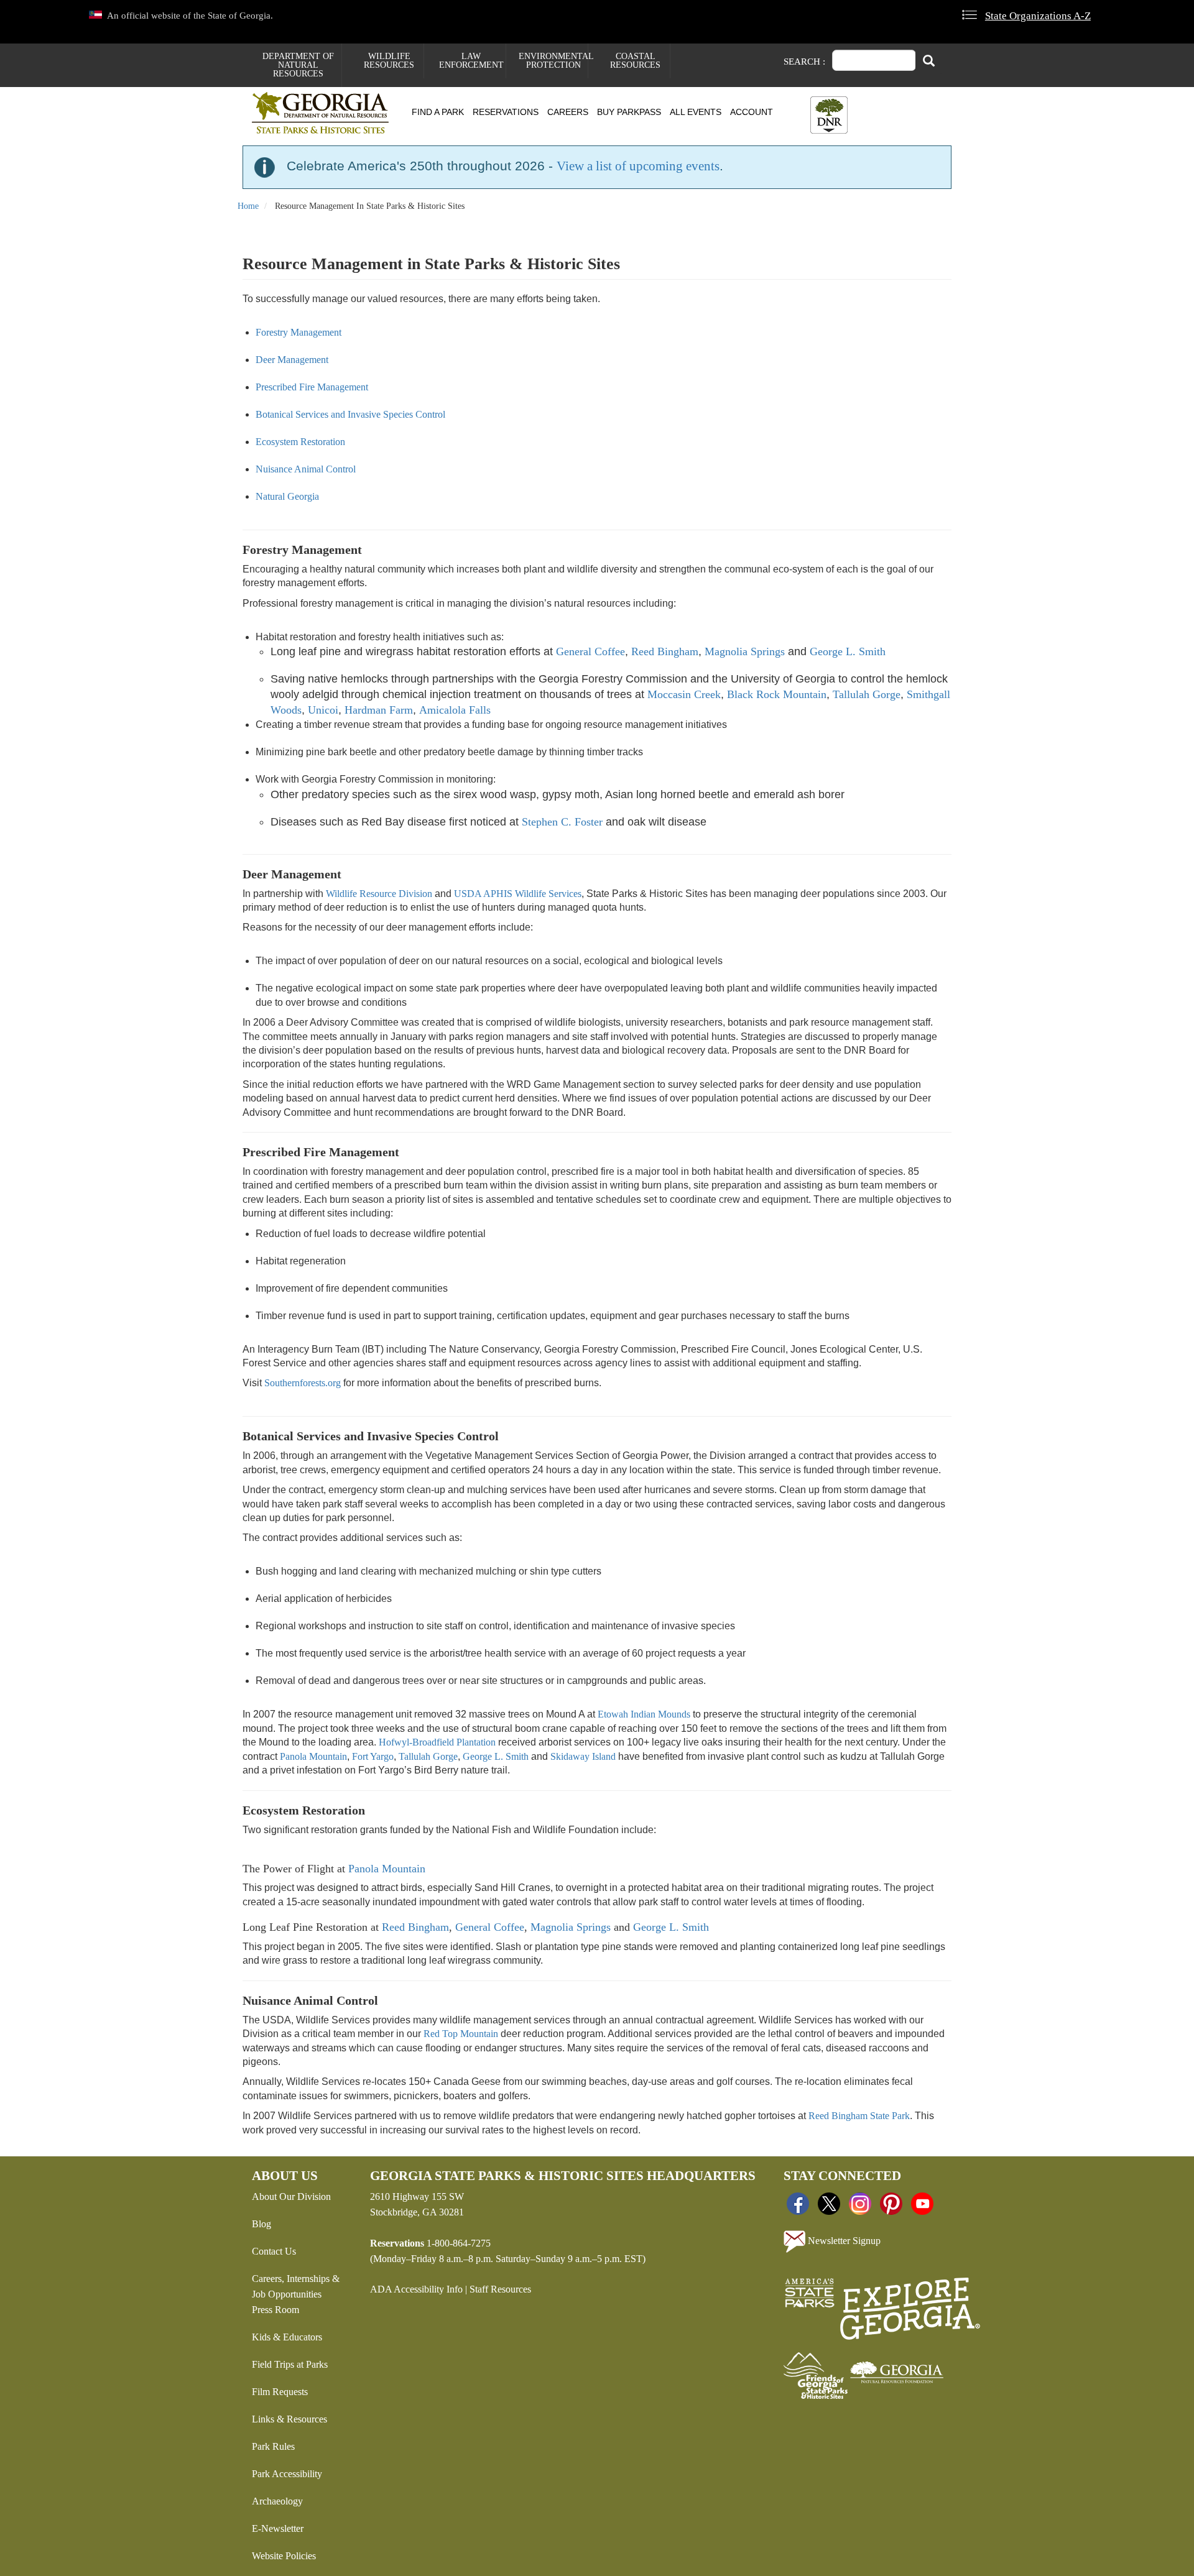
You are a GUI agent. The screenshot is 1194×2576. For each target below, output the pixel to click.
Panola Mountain (313, 1756)
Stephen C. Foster (562, 822)
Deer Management (292, 360)
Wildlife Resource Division (379, 894)
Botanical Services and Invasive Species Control (350, 414)
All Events (696, 112)
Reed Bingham (665, 651)
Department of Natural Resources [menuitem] (298, 65)
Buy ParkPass (629, 112)
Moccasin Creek (684, 694)
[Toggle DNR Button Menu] (829, 115)
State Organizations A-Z (1038, 16)
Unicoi (323, 710)
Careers (568, 112)
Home (248, 206)
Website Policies (284, 2556)
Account (752, 112)
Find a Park (438, 112)
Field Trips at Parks (290, 2364)
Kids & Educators (287, 2337)
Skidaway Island (583, 1756)
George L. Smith (848, 651)
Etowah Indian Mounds (644, 1714)
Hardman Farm (379, 710)
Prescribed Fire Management (312, 387)
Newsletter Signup (843, 2241)
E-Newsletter (278, 2528)
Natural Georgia (287, 496)
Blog (261, 2224)
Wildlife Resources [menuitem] (389, 61)
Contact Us (274, 2251)
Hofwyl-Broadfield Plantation (437, 1742)
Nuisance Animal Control (306, 469)
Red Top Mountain (461, 2034)
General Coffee (590, 651)
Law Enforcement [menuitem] (471, 61)
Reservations (506, 112)
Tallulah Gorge (867, 694)
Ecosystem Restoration (300, 442)
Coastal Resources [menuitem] (635, 61)
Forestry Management (298, 332)
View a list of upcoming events (638, 166)
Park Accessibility (287, 2474)
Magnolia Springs (745, 651)
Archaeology (277, 2501)
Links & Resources (289, 2419)
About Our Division (291, 2196)
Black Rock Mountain (777, 694)
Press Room (275, 2310)
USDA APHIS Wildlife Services (518, 894)
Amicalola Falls (455, 710)
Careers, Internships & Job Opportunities (296, 2286)
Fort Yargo (373, 1756)
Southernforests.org (303, 1383)
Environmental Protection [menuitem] (553, 61)
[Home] (325, 113)
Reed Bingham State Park (859, 2116)
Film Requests (280, 2392)
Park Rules (273, 2446)
